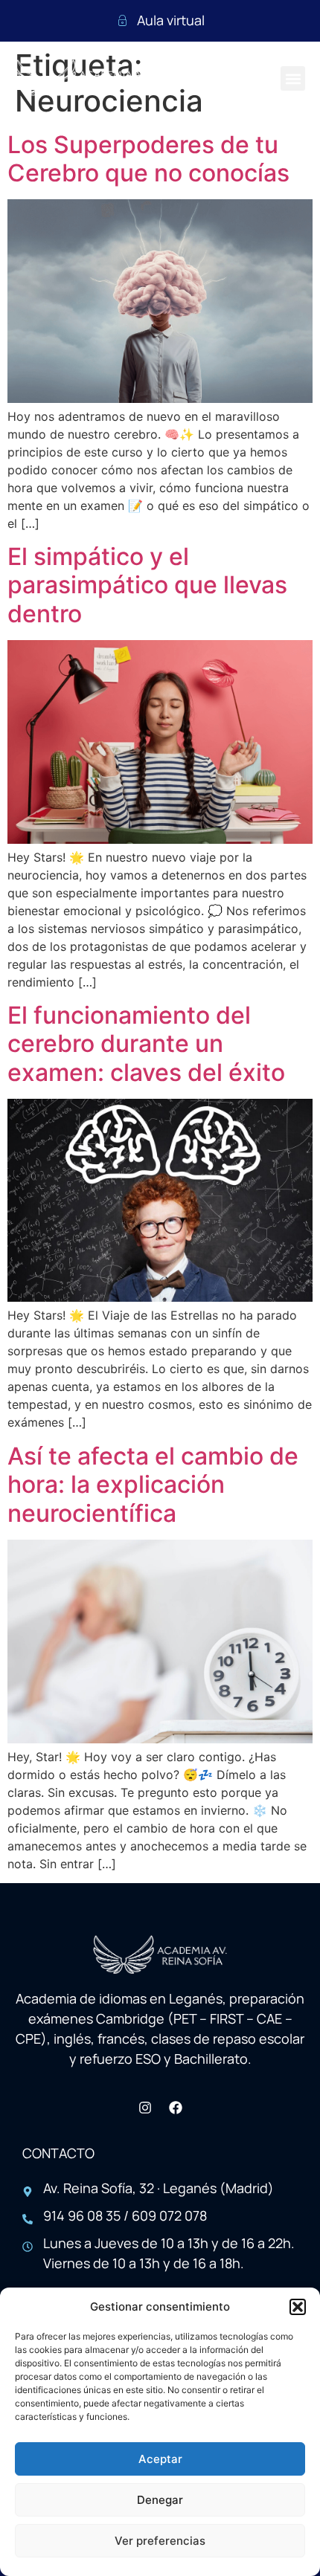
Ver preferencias (160, 2541)
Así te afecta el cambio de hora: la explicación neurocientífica (153, 1485)
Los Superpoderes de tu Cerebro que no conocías (148, 159)
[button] (298, 2307)
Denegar (160, 2500)
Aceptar (160, 2459)
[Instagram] (145, 2108)
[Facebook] (176, 2108)
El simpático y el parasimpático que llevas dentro (147, 585)
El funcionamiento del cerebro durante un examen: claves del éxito (146, 1044)
